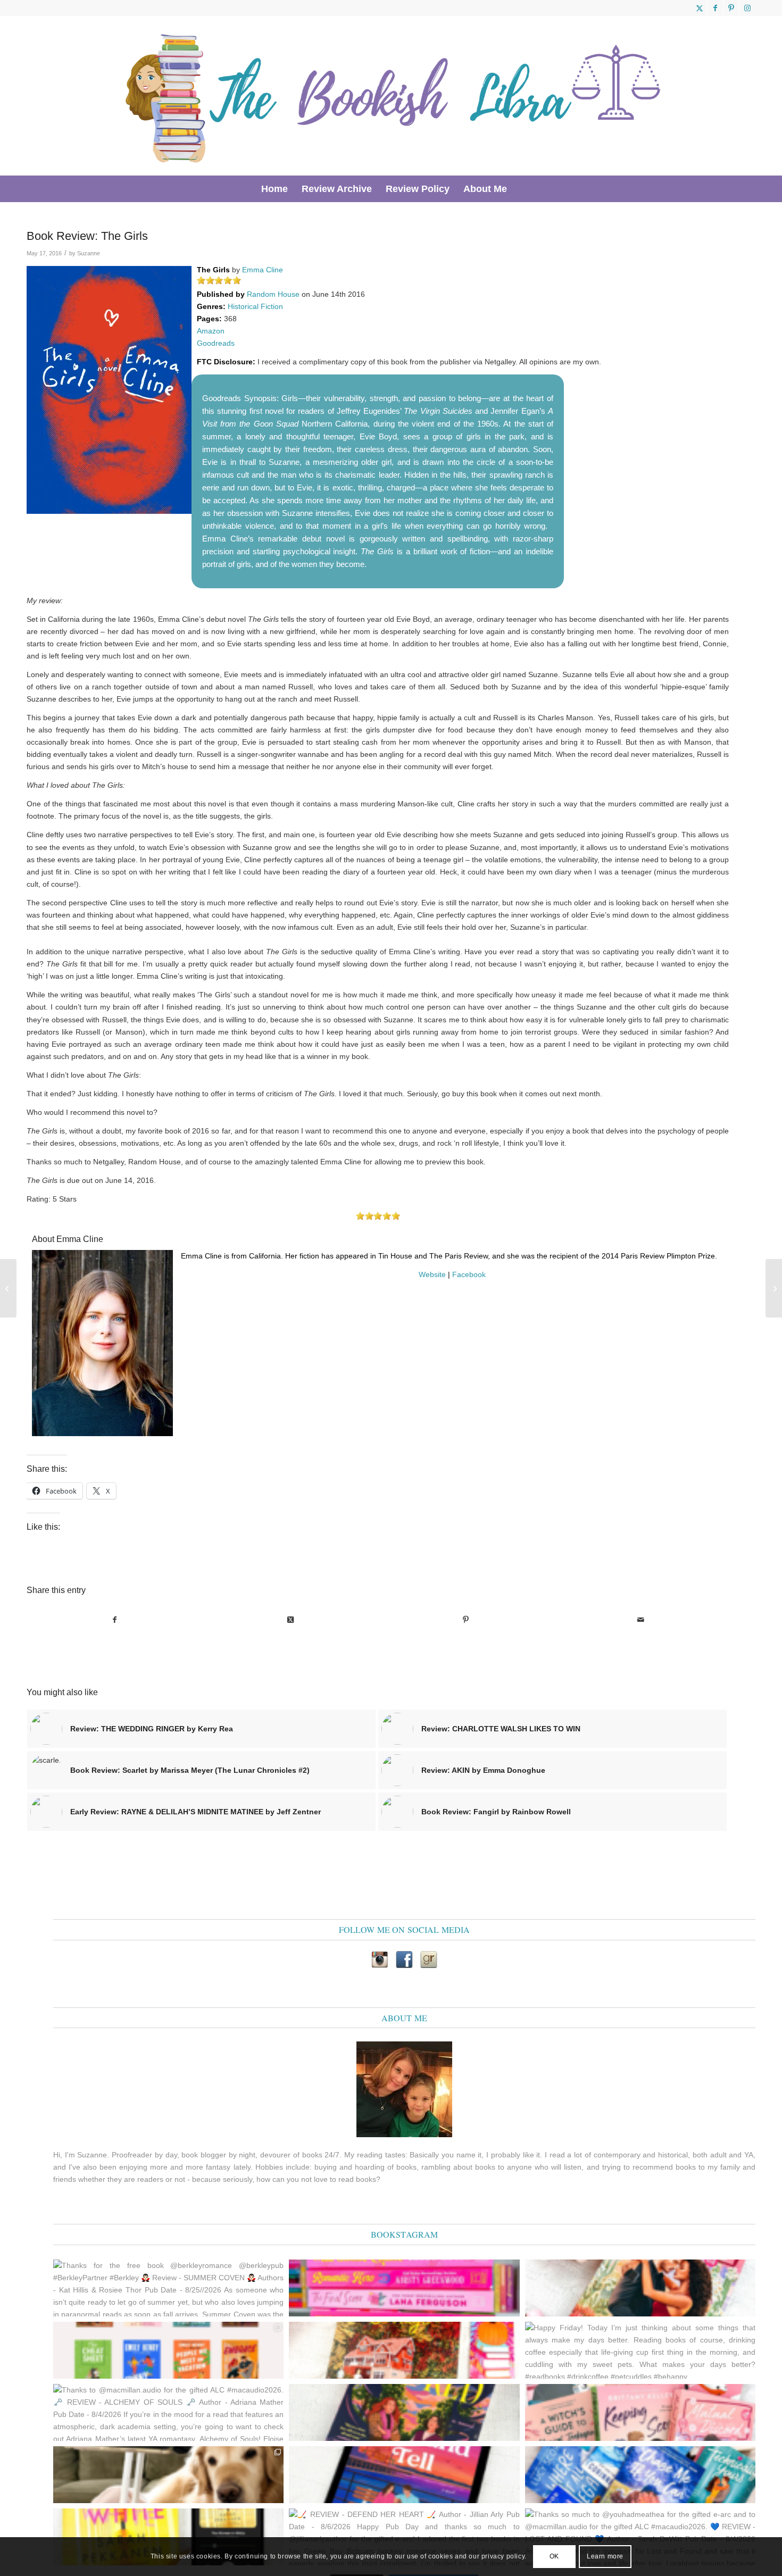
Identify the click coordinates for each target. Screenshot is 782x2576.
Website (432, 1274)
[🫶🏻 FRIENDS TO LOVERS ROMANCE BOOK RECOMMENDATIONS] (168, 2350)
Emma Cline (263, 270)
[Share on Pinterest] (466, 1620)
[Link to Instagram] (747, 8)
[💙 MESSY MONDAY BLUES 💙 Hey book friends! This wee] (640, 2475)
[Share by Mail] (641, 1620)
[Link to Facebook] (715, 8)
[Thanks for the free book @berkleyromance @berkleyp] (168, 2288)
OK (554, 2556)
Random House (273, 294)
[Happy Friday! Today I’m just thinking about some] (640, 2350)
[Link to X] (699, 8)
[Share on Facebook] (115, 1620)
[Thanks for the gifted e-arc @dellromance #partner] (404, 2475)
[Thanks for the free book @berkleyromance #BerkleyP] (640, 2288)
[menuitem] (274, 189)
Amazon (211, 331)
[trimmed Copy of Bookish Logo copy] (394, 96)
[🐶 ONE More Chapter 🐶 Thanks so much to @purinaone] (168, 2475)
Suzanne (89, 253)
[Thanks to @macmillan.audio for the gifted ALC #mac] (168, 2412)
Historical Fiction (255, 306)
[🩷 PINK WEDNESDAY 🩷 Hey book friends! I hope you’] (640, 2412)
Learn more (605, 2556)
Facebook (469, 1274)
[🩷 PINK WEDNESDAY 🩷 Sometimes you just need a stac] (404, 2288)
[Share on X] (291, 1620)
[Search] (521, 189)
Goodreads (216, 343)
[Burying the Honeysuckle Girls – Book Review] (774, 1288)
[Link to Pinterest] (731, 8)
